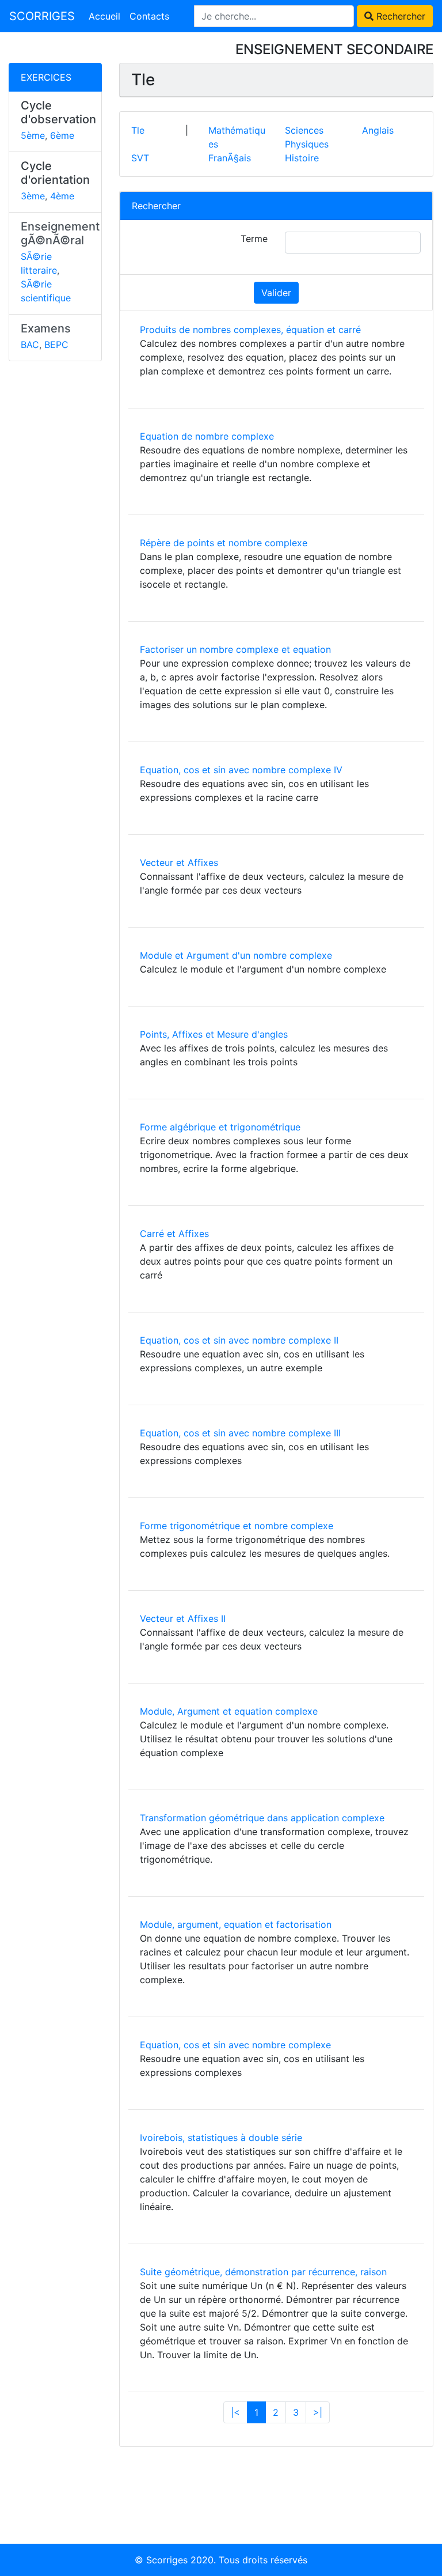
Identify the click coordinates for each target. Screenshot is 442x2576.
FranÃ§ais (230, 158)
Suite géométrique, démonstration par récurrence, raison (263, 2272)
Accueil (104, 16)
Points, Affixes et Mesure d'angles (214, 1034)
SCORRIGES (42, 16)
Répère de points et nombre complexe (224, 543)
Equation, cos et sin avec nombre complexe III (240, 1433)
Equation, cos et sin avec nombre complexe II (239, 1340)
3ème (33, 196)
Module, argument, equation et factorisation (236, 1924)
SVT (140, 158)
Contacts (149, 16)
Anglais (378, 130)
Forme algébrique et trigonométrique (220, 1127)
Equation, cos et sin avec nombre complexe (235, 2045)
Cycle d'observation (58, 112)
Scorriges (167, 2560)
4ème (62, 196)
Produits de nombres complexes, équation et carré (250, 330)
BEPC (56, 345)
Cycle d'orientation (55, 173)
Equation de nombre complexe (207, 436)
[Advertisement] (55, 548)
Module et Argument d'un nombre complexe (236, 955)
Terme (254, 239)
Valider (276, 293)
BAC (30, 345)
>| (318, 2412)
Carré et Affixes (174, 1234)
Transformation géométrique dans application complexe (262, 1818)
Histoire (302, 158)
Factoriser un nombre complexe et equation (235, 649)
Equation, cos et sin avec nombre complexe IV (241, 770)
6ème (62, 135)
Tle (138, 130)
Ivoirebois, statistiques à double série (221, 2138)
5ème (33, 135)
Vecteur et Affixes (179, 863)
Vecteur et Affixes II (183, 1618)
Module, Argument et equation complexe (229, 1711)
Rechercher (399, 16)
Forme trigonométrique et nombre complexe (237, 1526)
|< (235, 2412)
